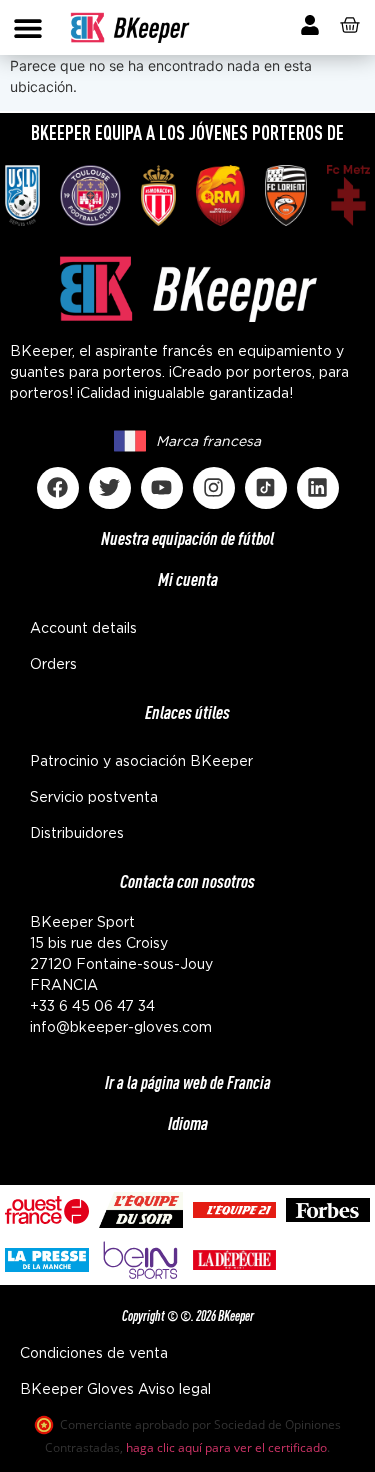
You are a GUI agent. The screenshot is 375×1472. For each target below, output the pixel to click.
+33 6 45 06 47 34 (92, 1007)
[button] (27, 27)
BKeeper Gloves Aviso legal (115, 1390)
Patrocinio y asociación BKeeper (141, 762)
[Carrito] (350, 25)
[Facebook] (58, 488)
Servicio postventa (94, 798)
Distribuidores (77, 834)
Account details (83, 629)
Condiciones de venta (94, 1354)
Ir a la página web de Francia (188, 1082)
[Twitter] (110, 488)
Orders (53, 665)
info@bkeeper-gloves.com (121, 1028)
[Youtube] (162, 488)
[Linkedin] (318, 488)
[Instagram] (214, 488)
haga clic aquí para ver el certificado (226, 1447)
